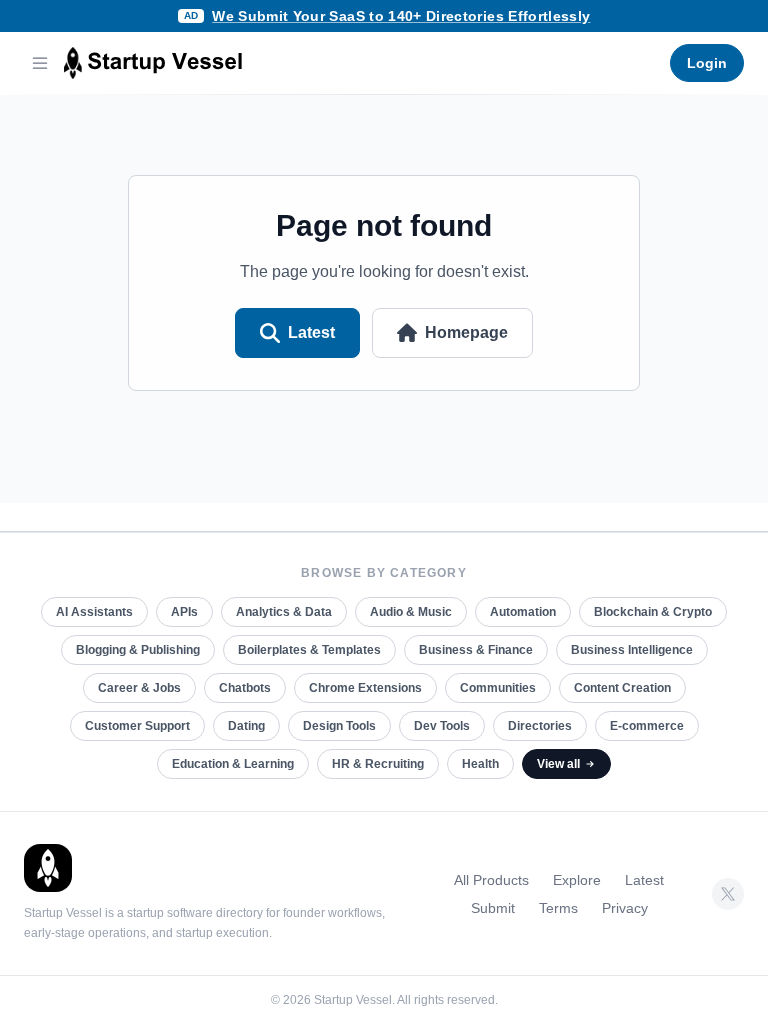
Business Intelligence (632, 650)
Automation (523, 612)
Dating (246, 726)
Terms (558, 908)
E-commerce (647, 726)
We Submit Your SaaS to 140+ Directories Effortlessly (401, 16)
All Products (491, 880)
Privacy (625, 908)
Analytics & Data (284, 612)
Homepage (466, 332)
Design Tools (339, 726)
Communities (498, 688)
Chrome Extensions (365, 688)
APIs (184, 612)
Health (480, 764)
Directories (540, 726)
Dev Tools (442, 726)
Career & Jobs (139, 688)
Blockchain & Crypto (653, 612)
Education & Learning (233, 764)
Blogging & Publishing (138, 650)
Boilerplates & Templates (309, 650)
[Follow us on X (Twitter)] (728, 894)
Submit (493, 908)
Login (707, 63)
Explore (577, 880)
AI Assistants (94, 612)
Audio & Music (411, 612)
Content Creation (622, 688)
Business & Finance (476, 650)
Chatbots (245, 688)
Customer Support (137, 726)
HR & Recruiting (378, 764)
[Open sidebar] (40, 63)
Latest (311, 332)
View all (558, 764)
